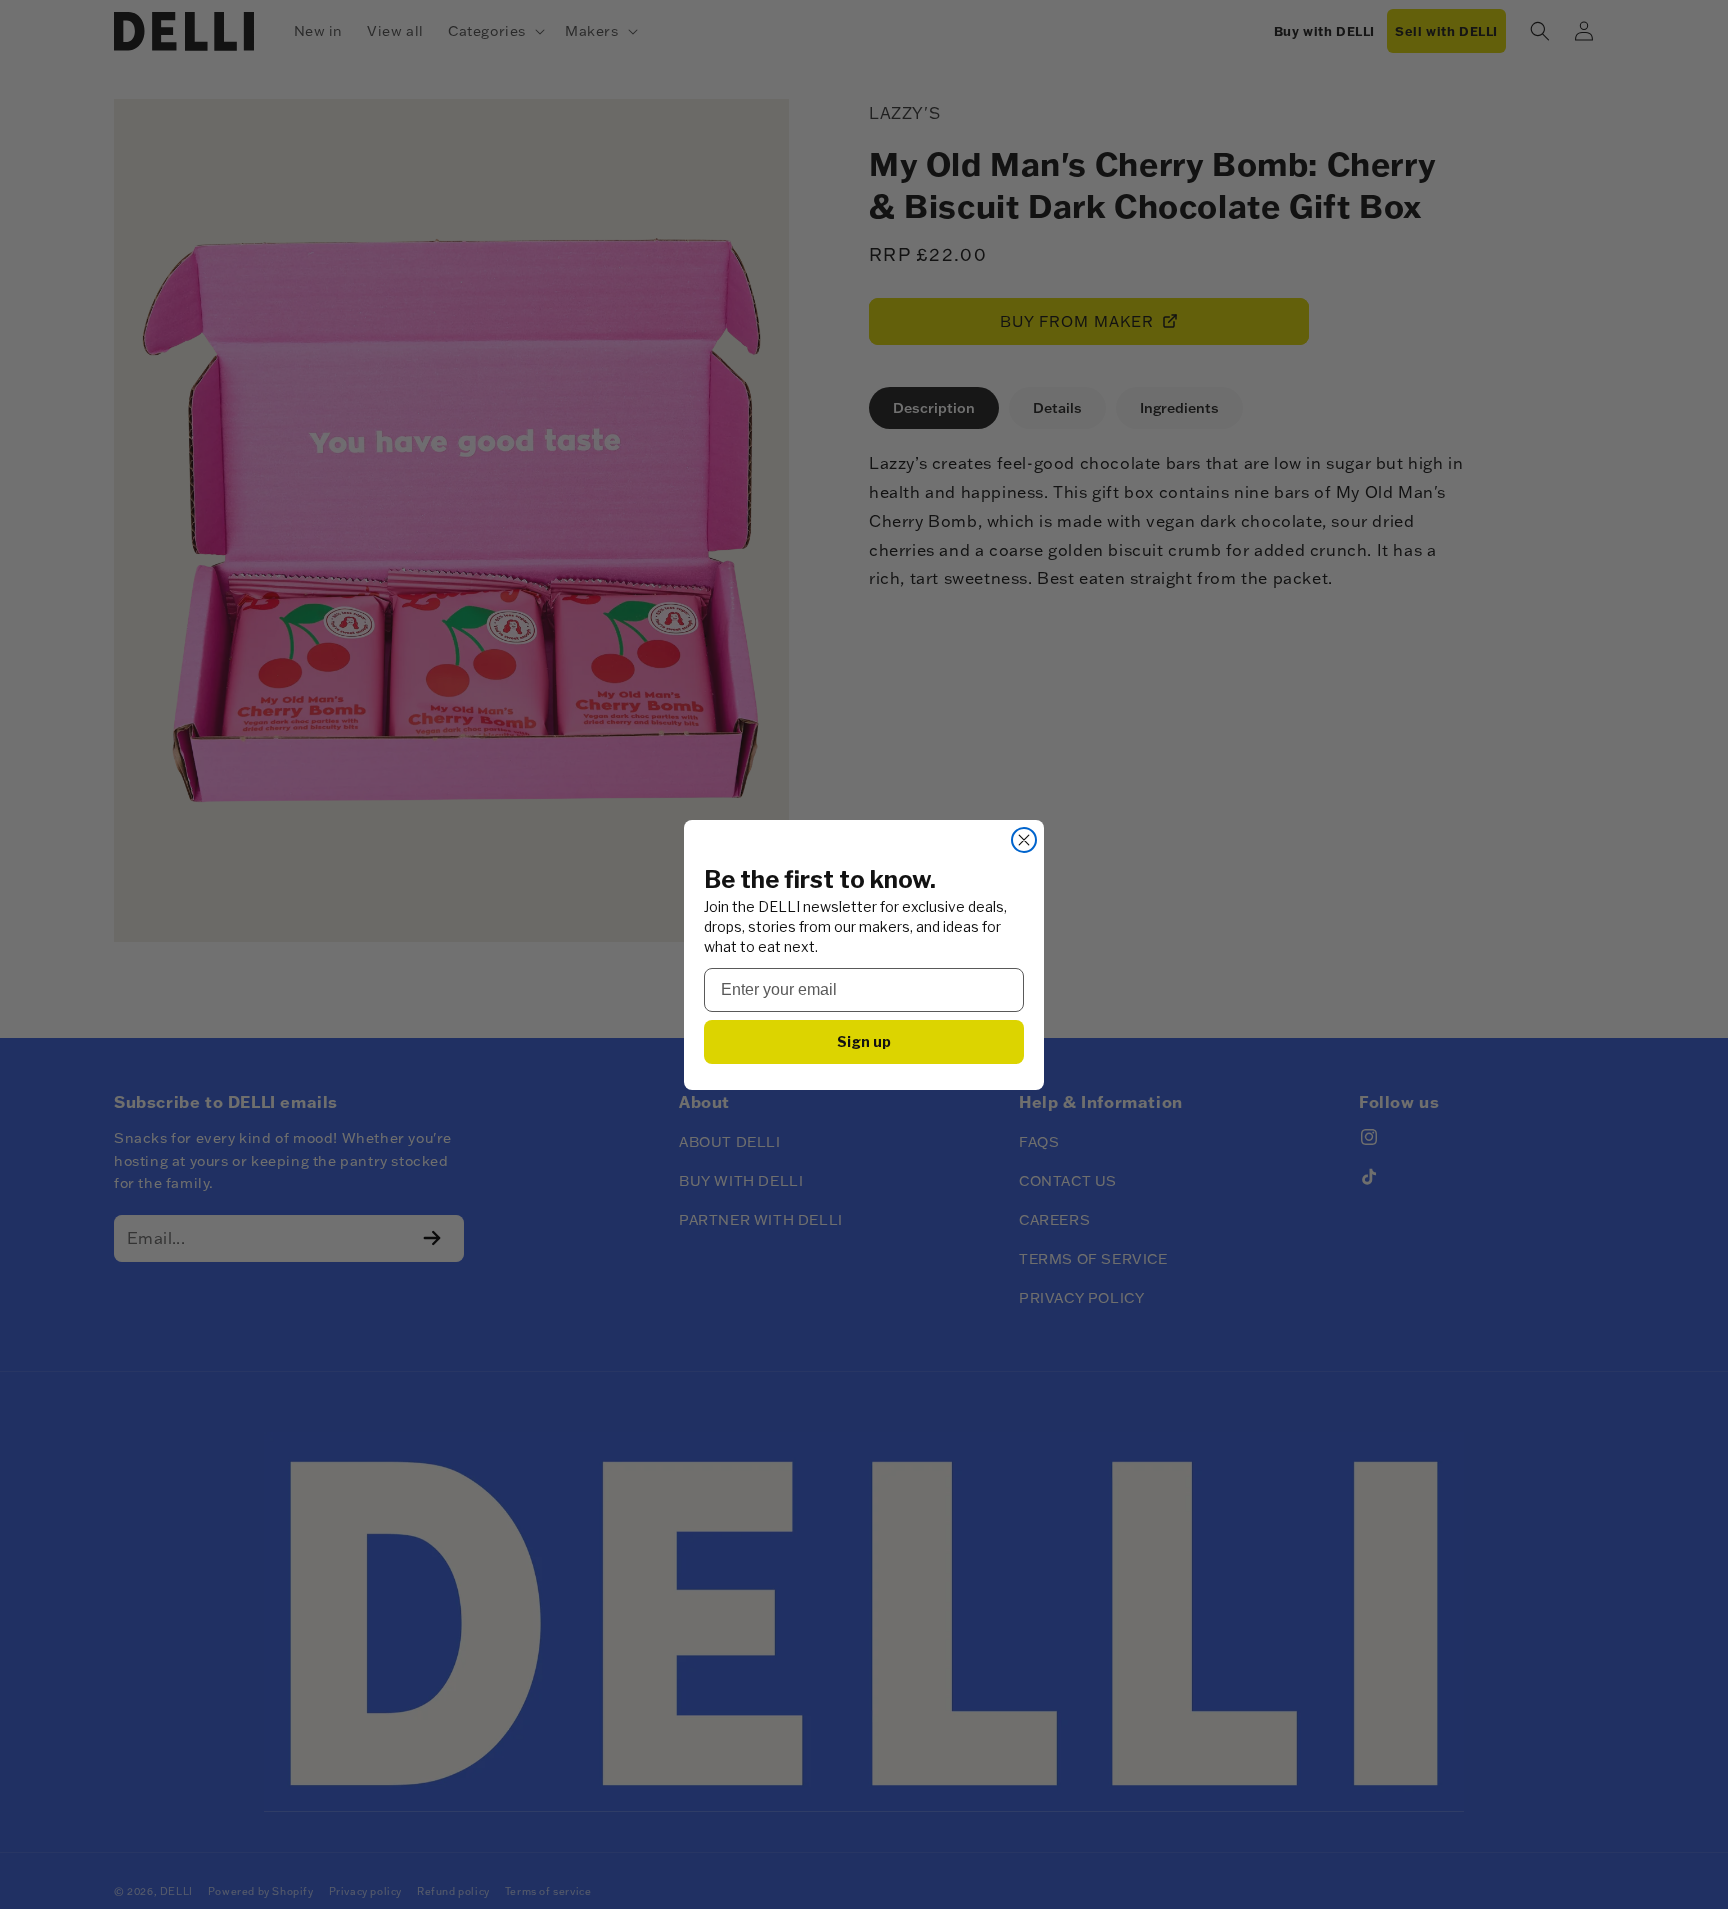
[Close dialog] (1024, 840)
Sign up (864, 1041)
